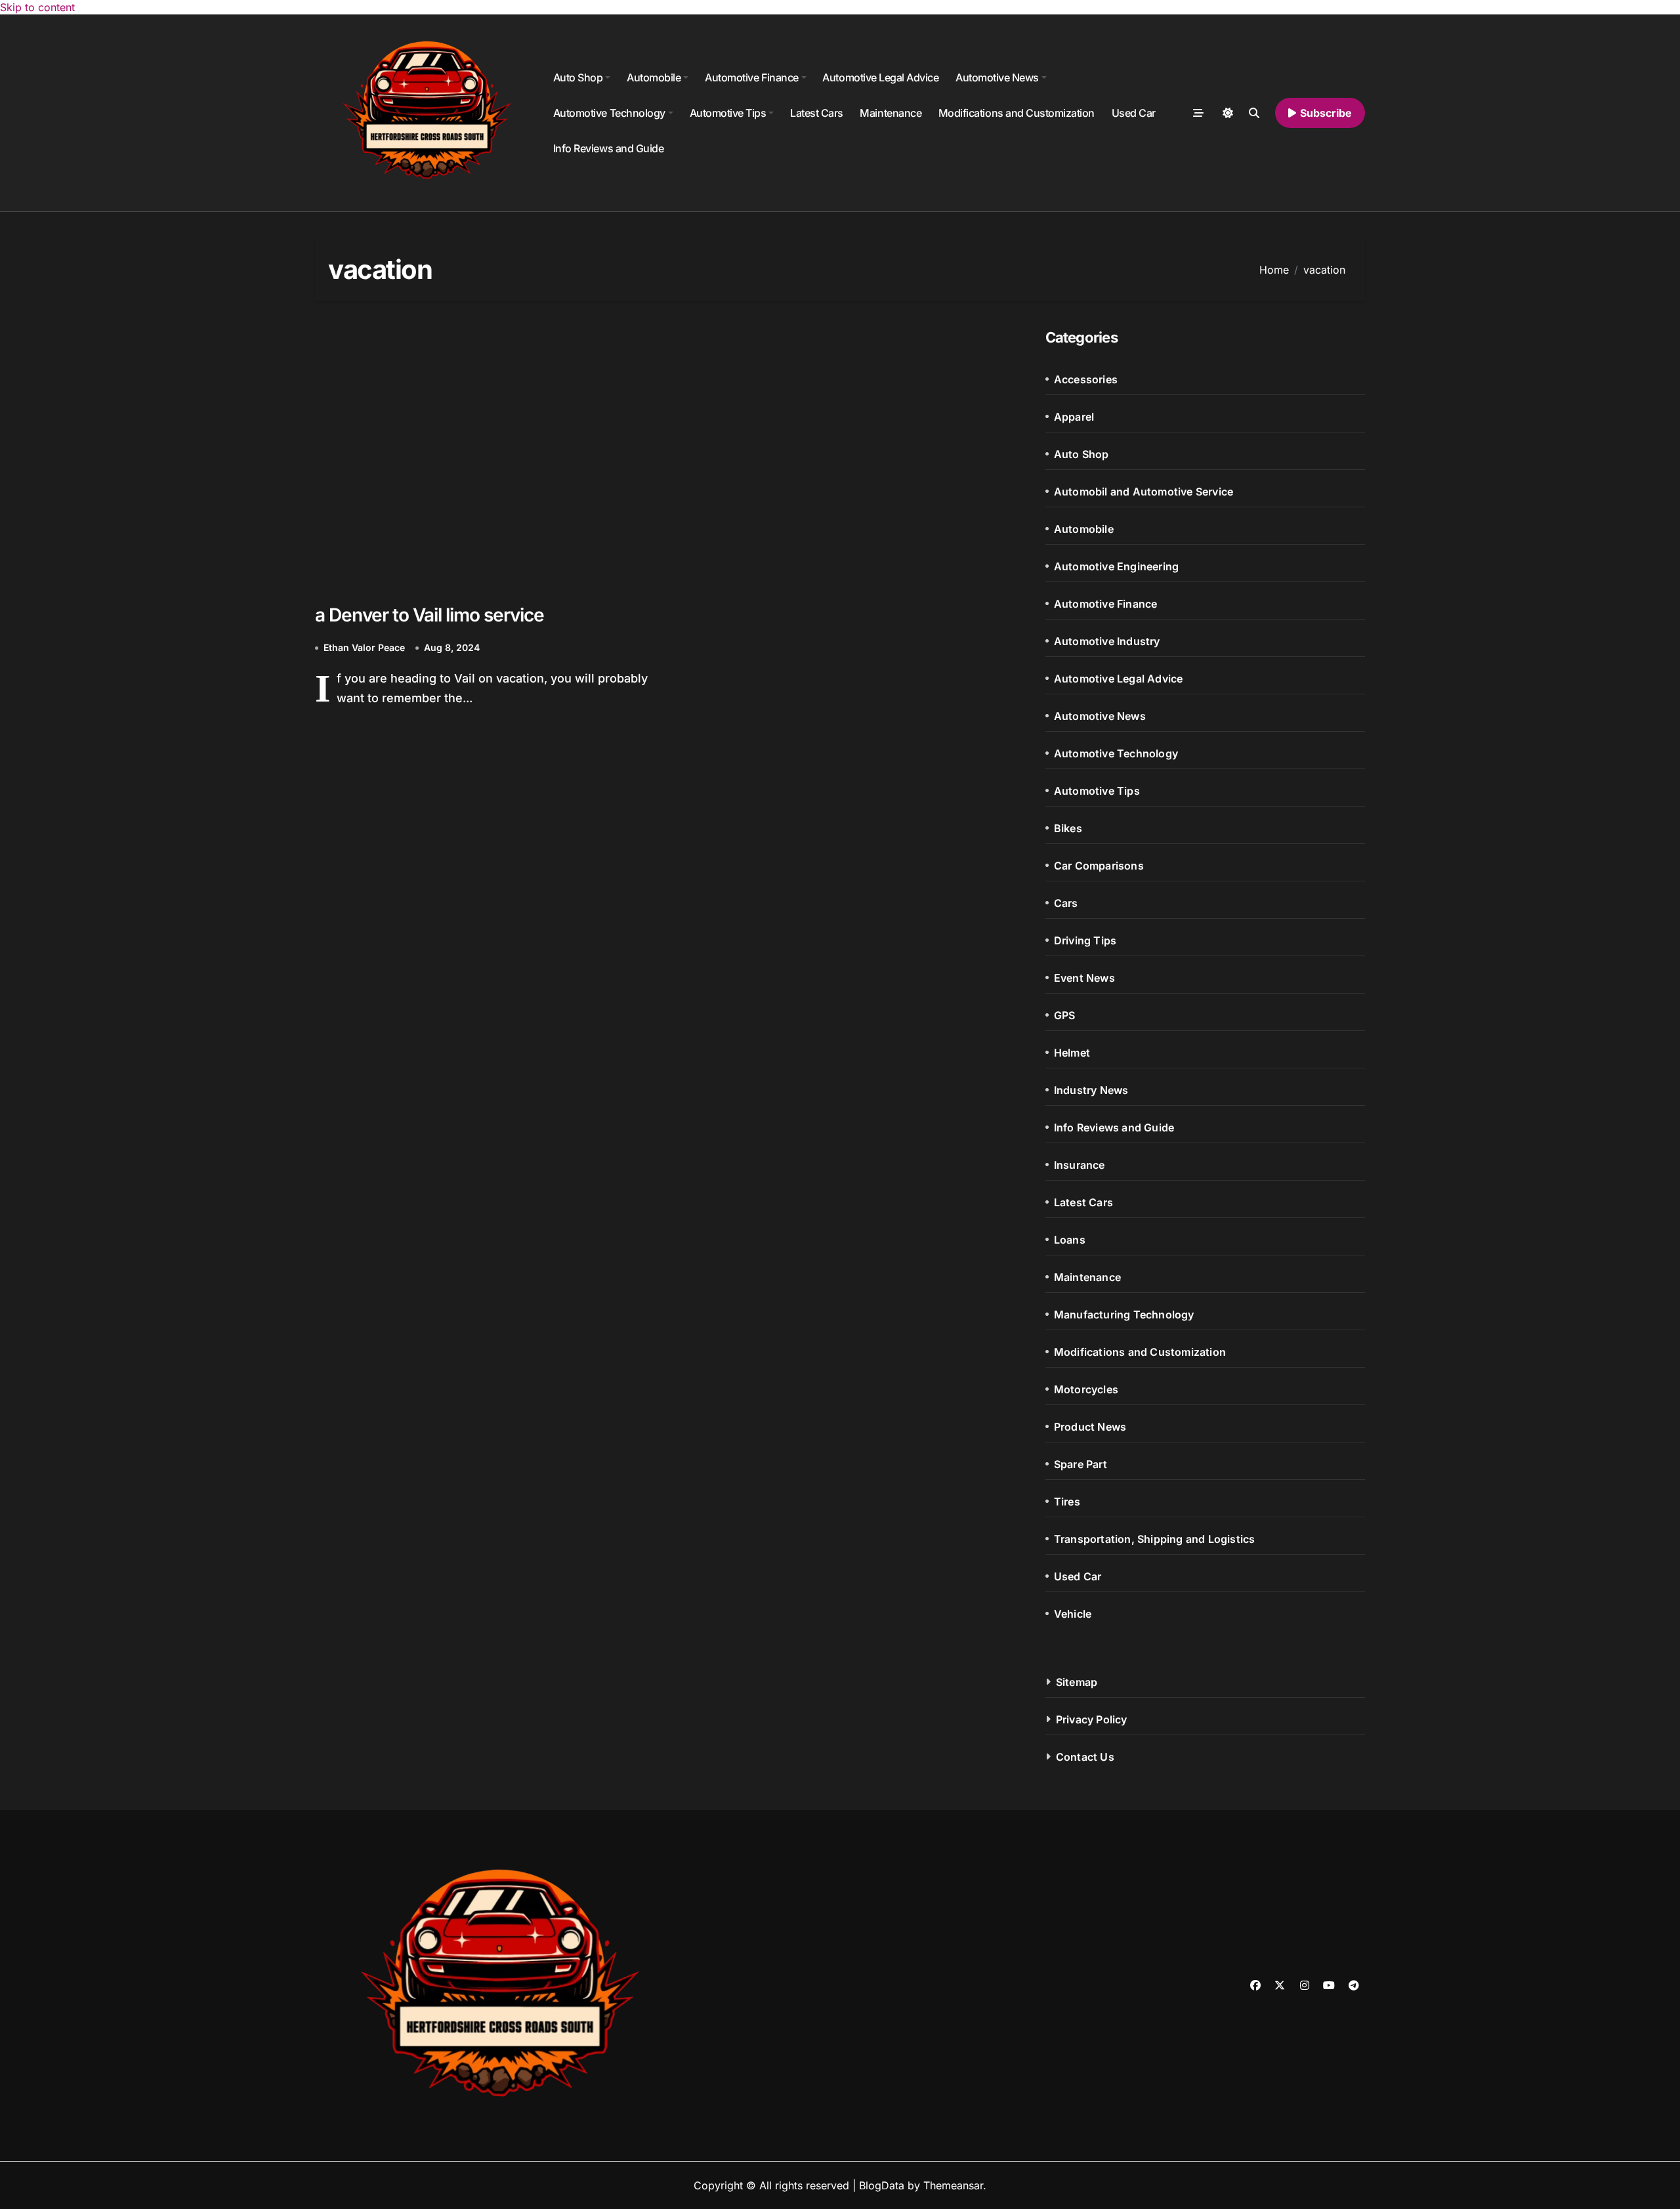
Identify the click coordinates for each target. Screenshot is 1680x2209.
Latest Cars (817, 113)
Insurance (1080, 1165)
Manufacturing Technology (1124, 1315)
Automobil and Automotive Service (1144, 492)
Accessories (1086, 379)
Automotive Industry (1107, 641)
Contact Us (1085, 1757)
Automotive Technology (609, 113)
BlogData (882, 2185)
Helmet (1072, 1053)
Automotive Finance (751, 77)
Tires (1067, 1502)
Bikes (1068, 828)
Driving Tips (1085, 940)
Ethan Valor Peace (364, 647)
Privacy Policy (1092, 1719)
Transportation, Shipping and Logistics (1155, 1539)
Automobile (654, 77)
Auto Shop (578, 77)
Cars (1066, 903)
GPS (1065, 1015)
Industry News (1091, 1090)
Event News (1084, 978)
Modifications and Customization (1017, 113)
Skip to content (37, 7)
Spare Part (1081, 1464)
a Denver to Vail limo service (430, 615)
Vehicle (1073, 1614)
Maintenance (891, 113)
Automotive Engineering (1116, 566)
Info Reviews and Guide (608, 148)
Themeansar (953, 2185)
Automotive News (997, 77)
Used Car (1134, 113)
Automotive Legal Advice (880, 77)
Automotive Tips (728, 113)
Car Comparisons (1099, 866)
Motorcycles (1086, 1389)
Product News (1090, 1427)
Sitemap (1077, 1682)
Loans (1070, 1240)
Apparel (1074, 417)
